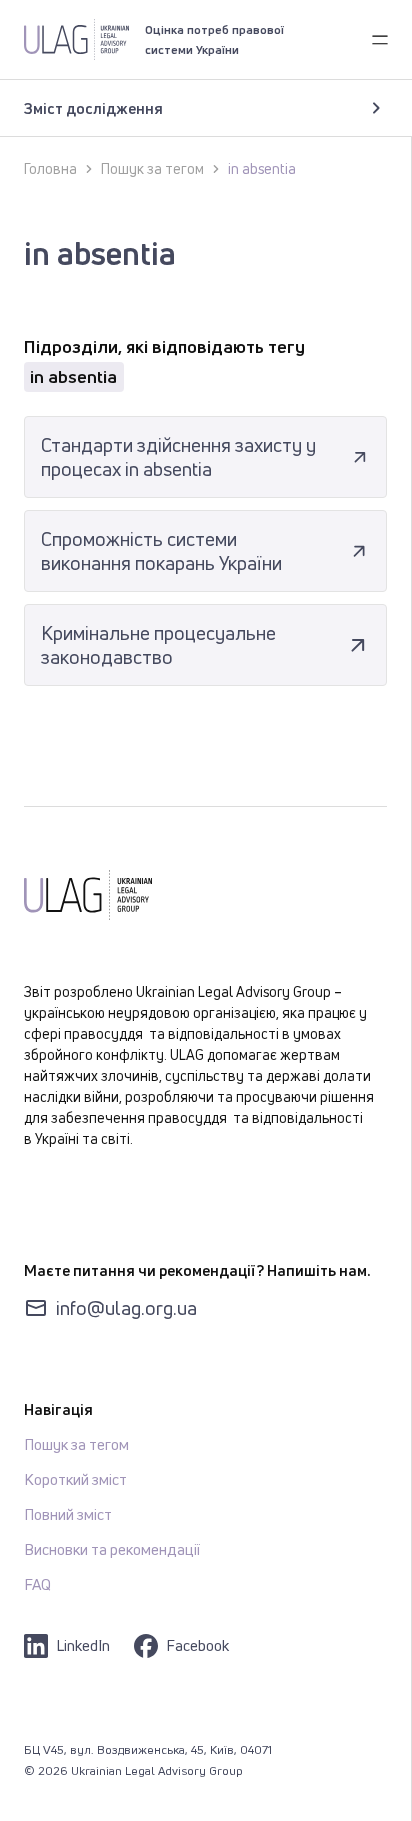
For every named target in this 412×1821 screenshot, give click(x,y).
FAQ (37, 1584)
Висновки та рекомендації (112, 1549)
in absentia (262, 169)
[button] (380, 39)
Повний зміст (68, 1514)
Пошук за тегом (152, 169)
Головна (50, 169)
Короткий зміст (75, 1479)
